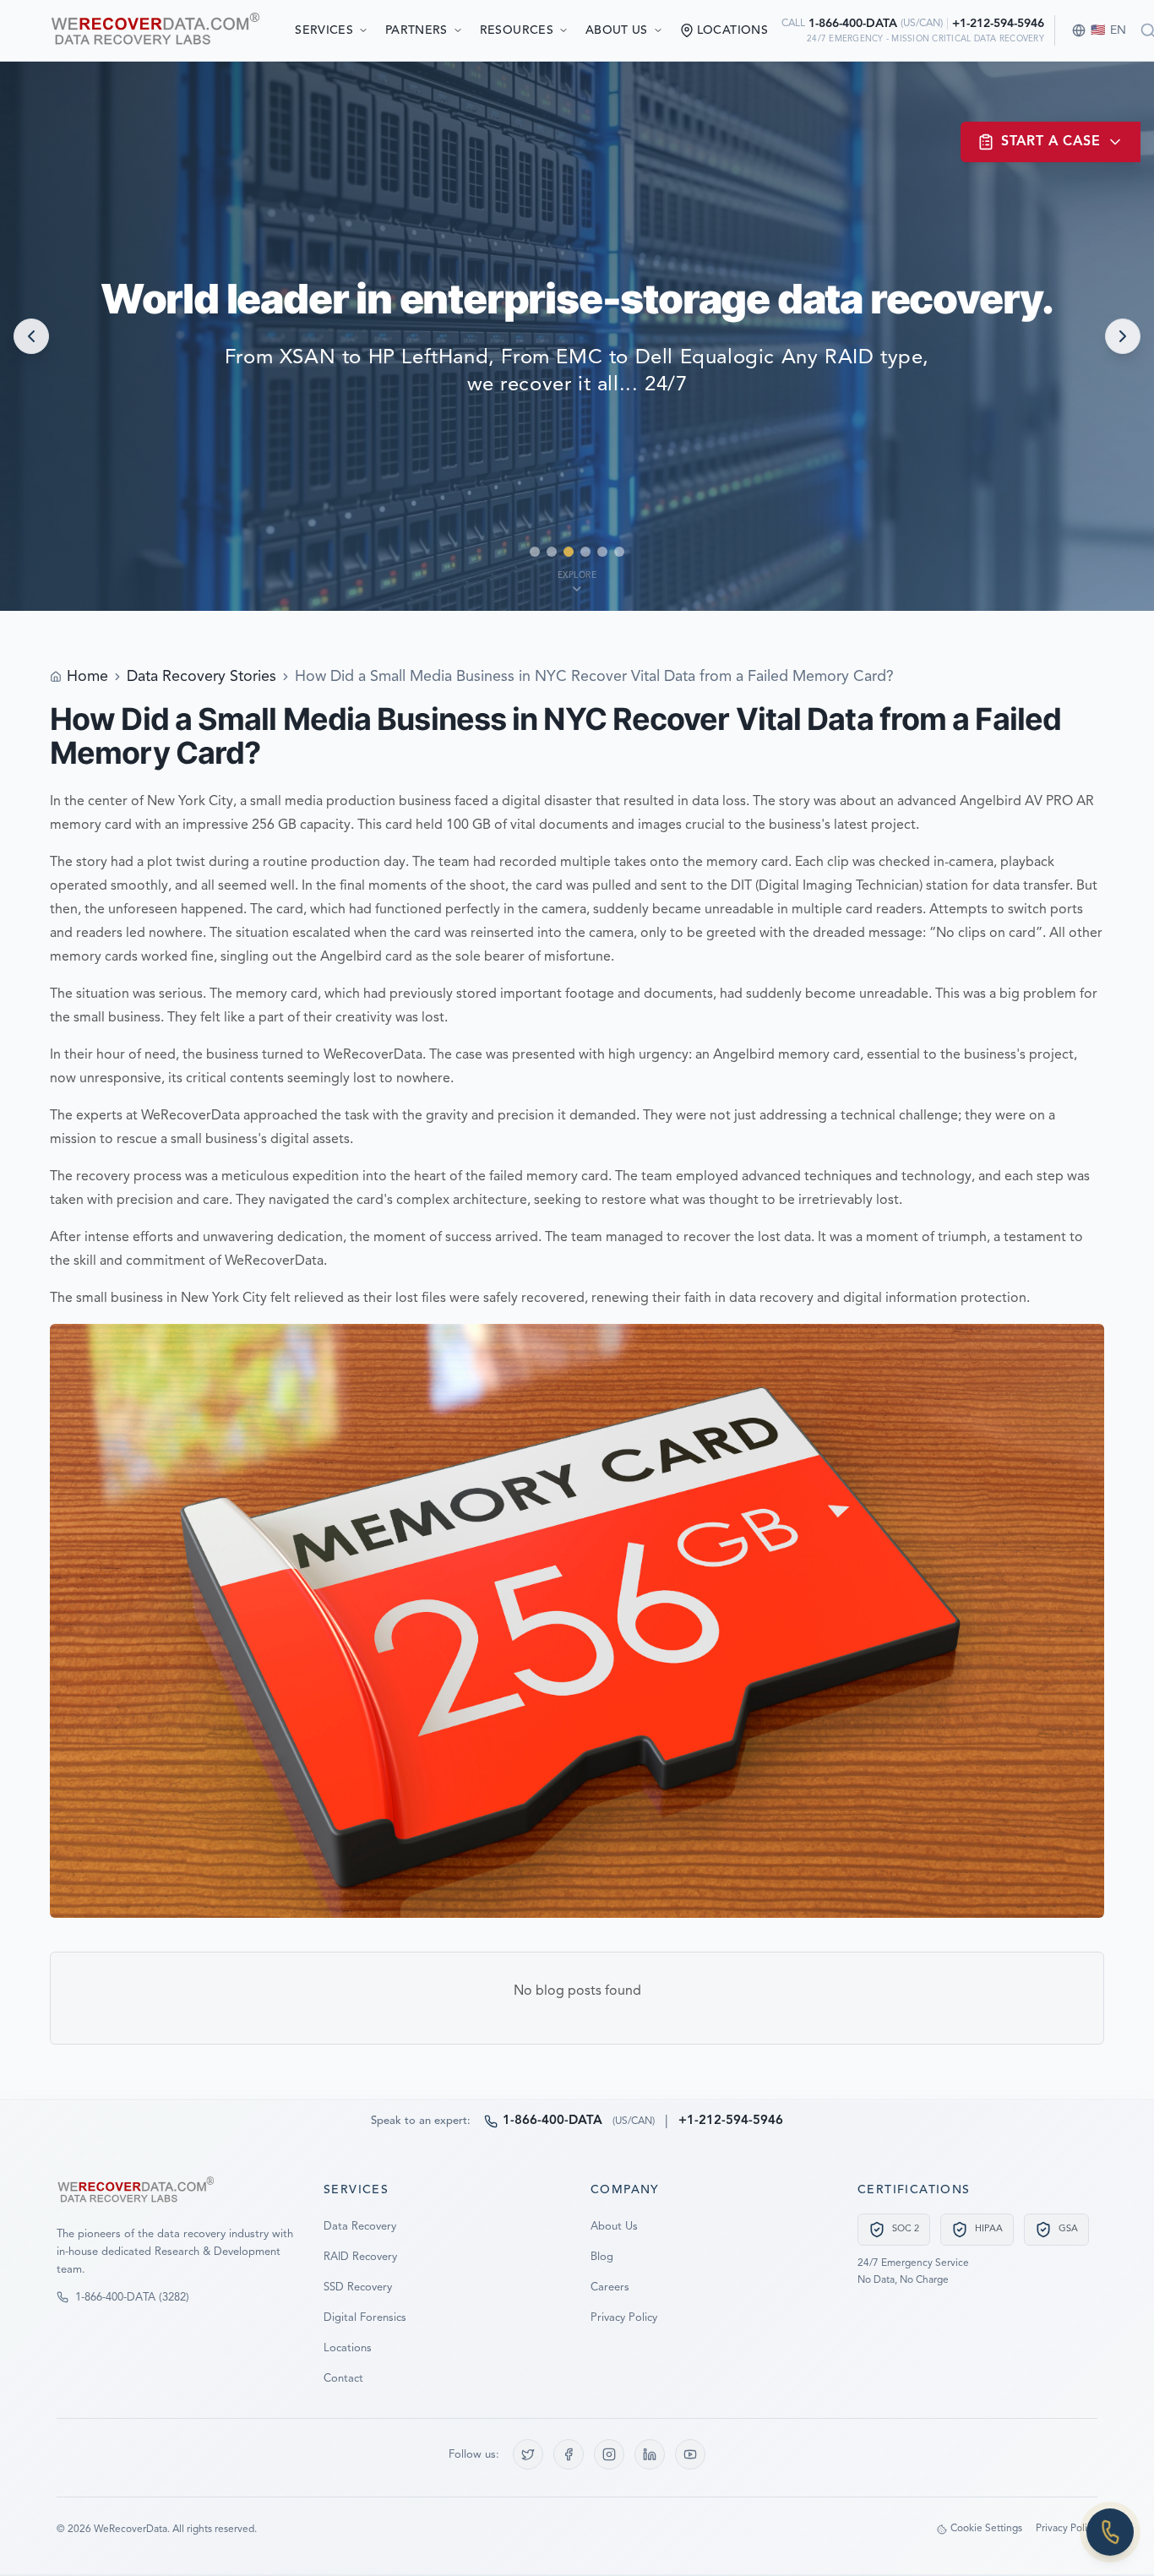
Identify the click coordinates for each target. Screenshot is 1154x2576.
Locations (348, 2348)
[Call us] (1110, 2532)
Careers (610, 2287)
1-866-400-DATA (853, 24)
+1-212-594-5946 (998, 24)
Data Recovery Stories (201, 677)
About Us (617, 30)
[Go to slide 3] (569, 552)
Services (324, 30)
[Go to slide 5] (602, 552)
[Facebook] (569, 2454)
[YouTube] (690, 2454)
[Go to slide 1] (535, 552)
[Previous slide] (31, 336)
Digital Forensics (365, 2318)
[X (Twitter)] (528, 2454)
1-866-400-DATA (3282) (132, 2298)
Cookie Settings (986, 2529)
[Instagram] (609, 2454)
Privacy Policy (624, 2318)
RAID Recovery (360, 2257)
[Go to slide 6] (619, 552)
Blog (602, 2257)
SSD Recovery (358, 2287)
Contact (343, 2379)
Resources (517, 30)
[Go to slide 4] (585, 552)
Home (87, 677)
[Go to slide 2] (552, 552)
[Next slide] (1123, 336)
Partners (416, 30)
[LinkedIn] (650, 2454)
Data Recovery (360, 2227)
